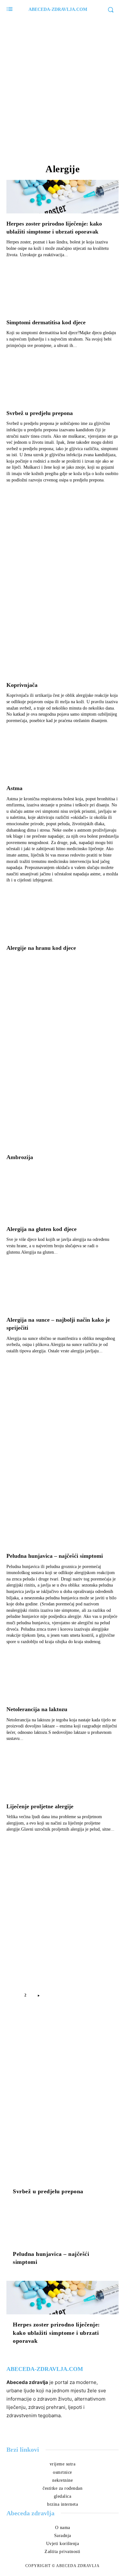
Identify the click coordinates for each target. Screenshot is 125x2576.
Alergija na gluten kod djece (42, 1229)
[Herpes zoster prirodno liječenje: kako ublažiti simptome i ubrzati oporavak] (63, 197)
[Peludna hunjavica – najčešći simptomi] (63, 1529)
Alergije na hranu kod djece (41, 948)
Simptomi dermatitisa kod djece (46, 322)
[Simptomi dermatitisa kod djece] (63, 295)
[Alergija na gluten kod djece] (63, 1202)
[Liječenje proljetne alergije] (63, 1779)
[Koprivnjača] (63, 658)
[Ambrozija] (63, 1130)
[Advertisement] (63, 88)
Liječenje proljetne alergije (40, 1806)
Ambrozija (20, 1157)
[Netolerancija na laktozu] (63, 1682)
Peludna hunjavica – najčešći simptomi (55, 1556)
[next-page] (39, 1995)
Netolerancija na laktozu (37, 1709)
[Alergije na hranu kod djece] (63, 921)
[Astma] (63, 761)
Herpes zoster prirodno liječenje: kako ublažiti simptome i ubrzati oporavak (56, 2333)
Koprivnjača (22, 685)
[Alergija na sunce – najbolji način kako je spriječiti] (63, 1293)
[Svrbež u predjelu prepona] (63, 386)
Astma (14, 788)
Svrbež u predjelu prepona (40, 413)
